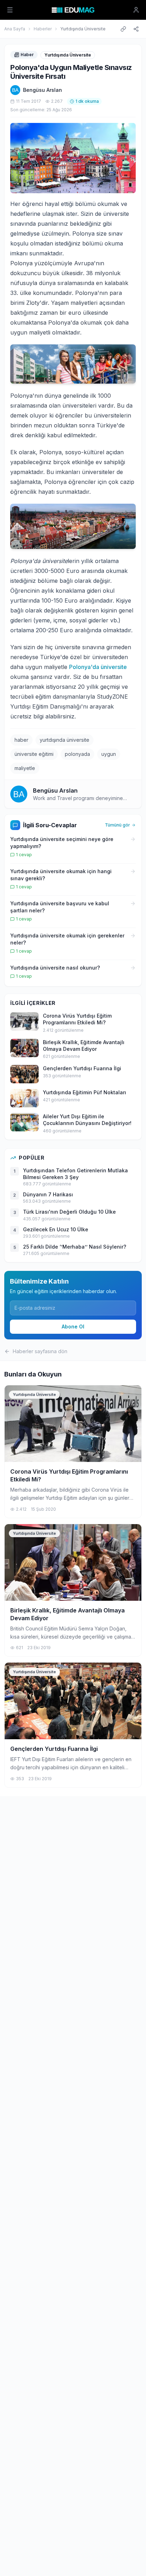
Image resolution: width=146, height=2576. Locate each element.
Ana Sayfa (15, 29)
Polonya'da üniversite (98, 667)
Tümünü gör (117, 825)
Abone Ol (73, 1327)
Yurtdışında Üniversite (83, 29)
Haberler (43, 29)
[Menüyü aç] (10, 10)
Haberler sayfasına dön (40, 1351)
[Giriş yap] (136, 10)
